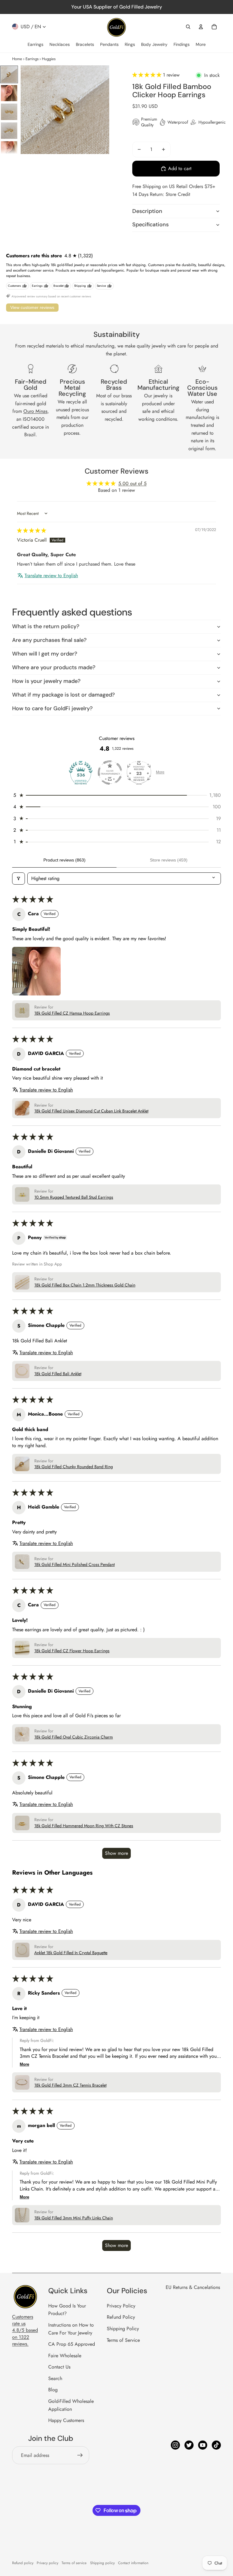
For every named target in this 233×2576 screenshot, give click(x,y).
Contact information (133, 2563)
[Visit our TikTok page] (216, 2445)
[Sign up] (80, 2455)
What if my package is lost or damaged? (63, 695)
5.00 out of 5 (132, 483)
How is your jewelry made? (46, 681)
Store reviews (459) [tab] (169, 860)
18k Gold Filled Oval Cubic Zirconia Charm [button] (74, 1737)
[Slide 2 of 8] (9, 93)
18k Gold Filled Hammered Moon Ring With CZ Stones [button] (84, 1826)
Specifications (150, 224)
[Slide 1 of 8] (9, 74)
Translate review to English (51, 576)
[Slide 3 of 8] (9, 112)
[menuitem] (35, 45)
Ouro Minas (35, 411)
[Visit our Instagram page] (175, 2445)
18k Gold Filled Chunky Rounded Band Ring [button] (74, 1467)
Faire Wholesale (65, 2356)
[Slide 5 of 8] (9, 149)
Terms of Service (123, 2340)
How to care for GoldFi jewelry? (52, 708)
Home (17, 59)
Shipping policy (102, 2563)
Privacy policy (47, 2563)
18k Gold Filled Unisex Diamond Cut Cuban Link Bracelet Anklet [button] (91, 1111)
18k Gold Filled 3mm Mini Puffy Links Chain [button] (74, 2218)
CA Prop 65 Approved (72, 2344)
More (160, 772)
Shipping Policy (123, 2329)
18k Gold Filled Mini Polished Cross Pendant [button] (74, 1565)
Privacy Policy (121, 2306)
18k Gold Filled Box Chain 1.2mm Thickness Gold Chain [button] (85, 1285)
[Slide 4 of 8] (9, 131)
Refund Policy (121, 2317)
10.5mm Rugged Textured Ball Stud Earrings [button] (74, 1197)
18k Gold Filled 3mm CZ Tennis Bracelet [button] (70, 2085)
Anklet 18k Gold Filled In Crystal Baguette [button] (71, 1953)
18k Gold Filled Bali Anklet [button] (58, 1374)
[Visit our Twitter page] (189, 2445)
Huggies (49, 59)
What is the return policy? (46, 626)
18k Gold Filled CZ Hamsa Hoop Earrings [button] (72, 1013)
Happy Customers (66, 2420)
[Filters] (19, 879)
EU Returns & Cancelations (193, 2287)
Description (147, 211)
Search (55, 2378)
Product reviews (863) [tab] (64, 860)
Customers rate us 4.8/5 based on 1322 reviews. (25, 2330)
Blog (53, 2390)
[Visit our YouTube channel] (203, 2445)
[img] (32, 531)
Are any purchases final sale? (49, 640)
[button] (148, 75)
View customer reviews (32, 307)
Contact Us (59, 2367)
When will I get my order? (45, 654)
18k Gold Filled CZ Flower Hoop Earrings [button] (72, 1651)
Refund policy (23, 2563)
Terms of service (74, 2563)
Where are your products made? (54, 667)
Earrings (32, 59)
